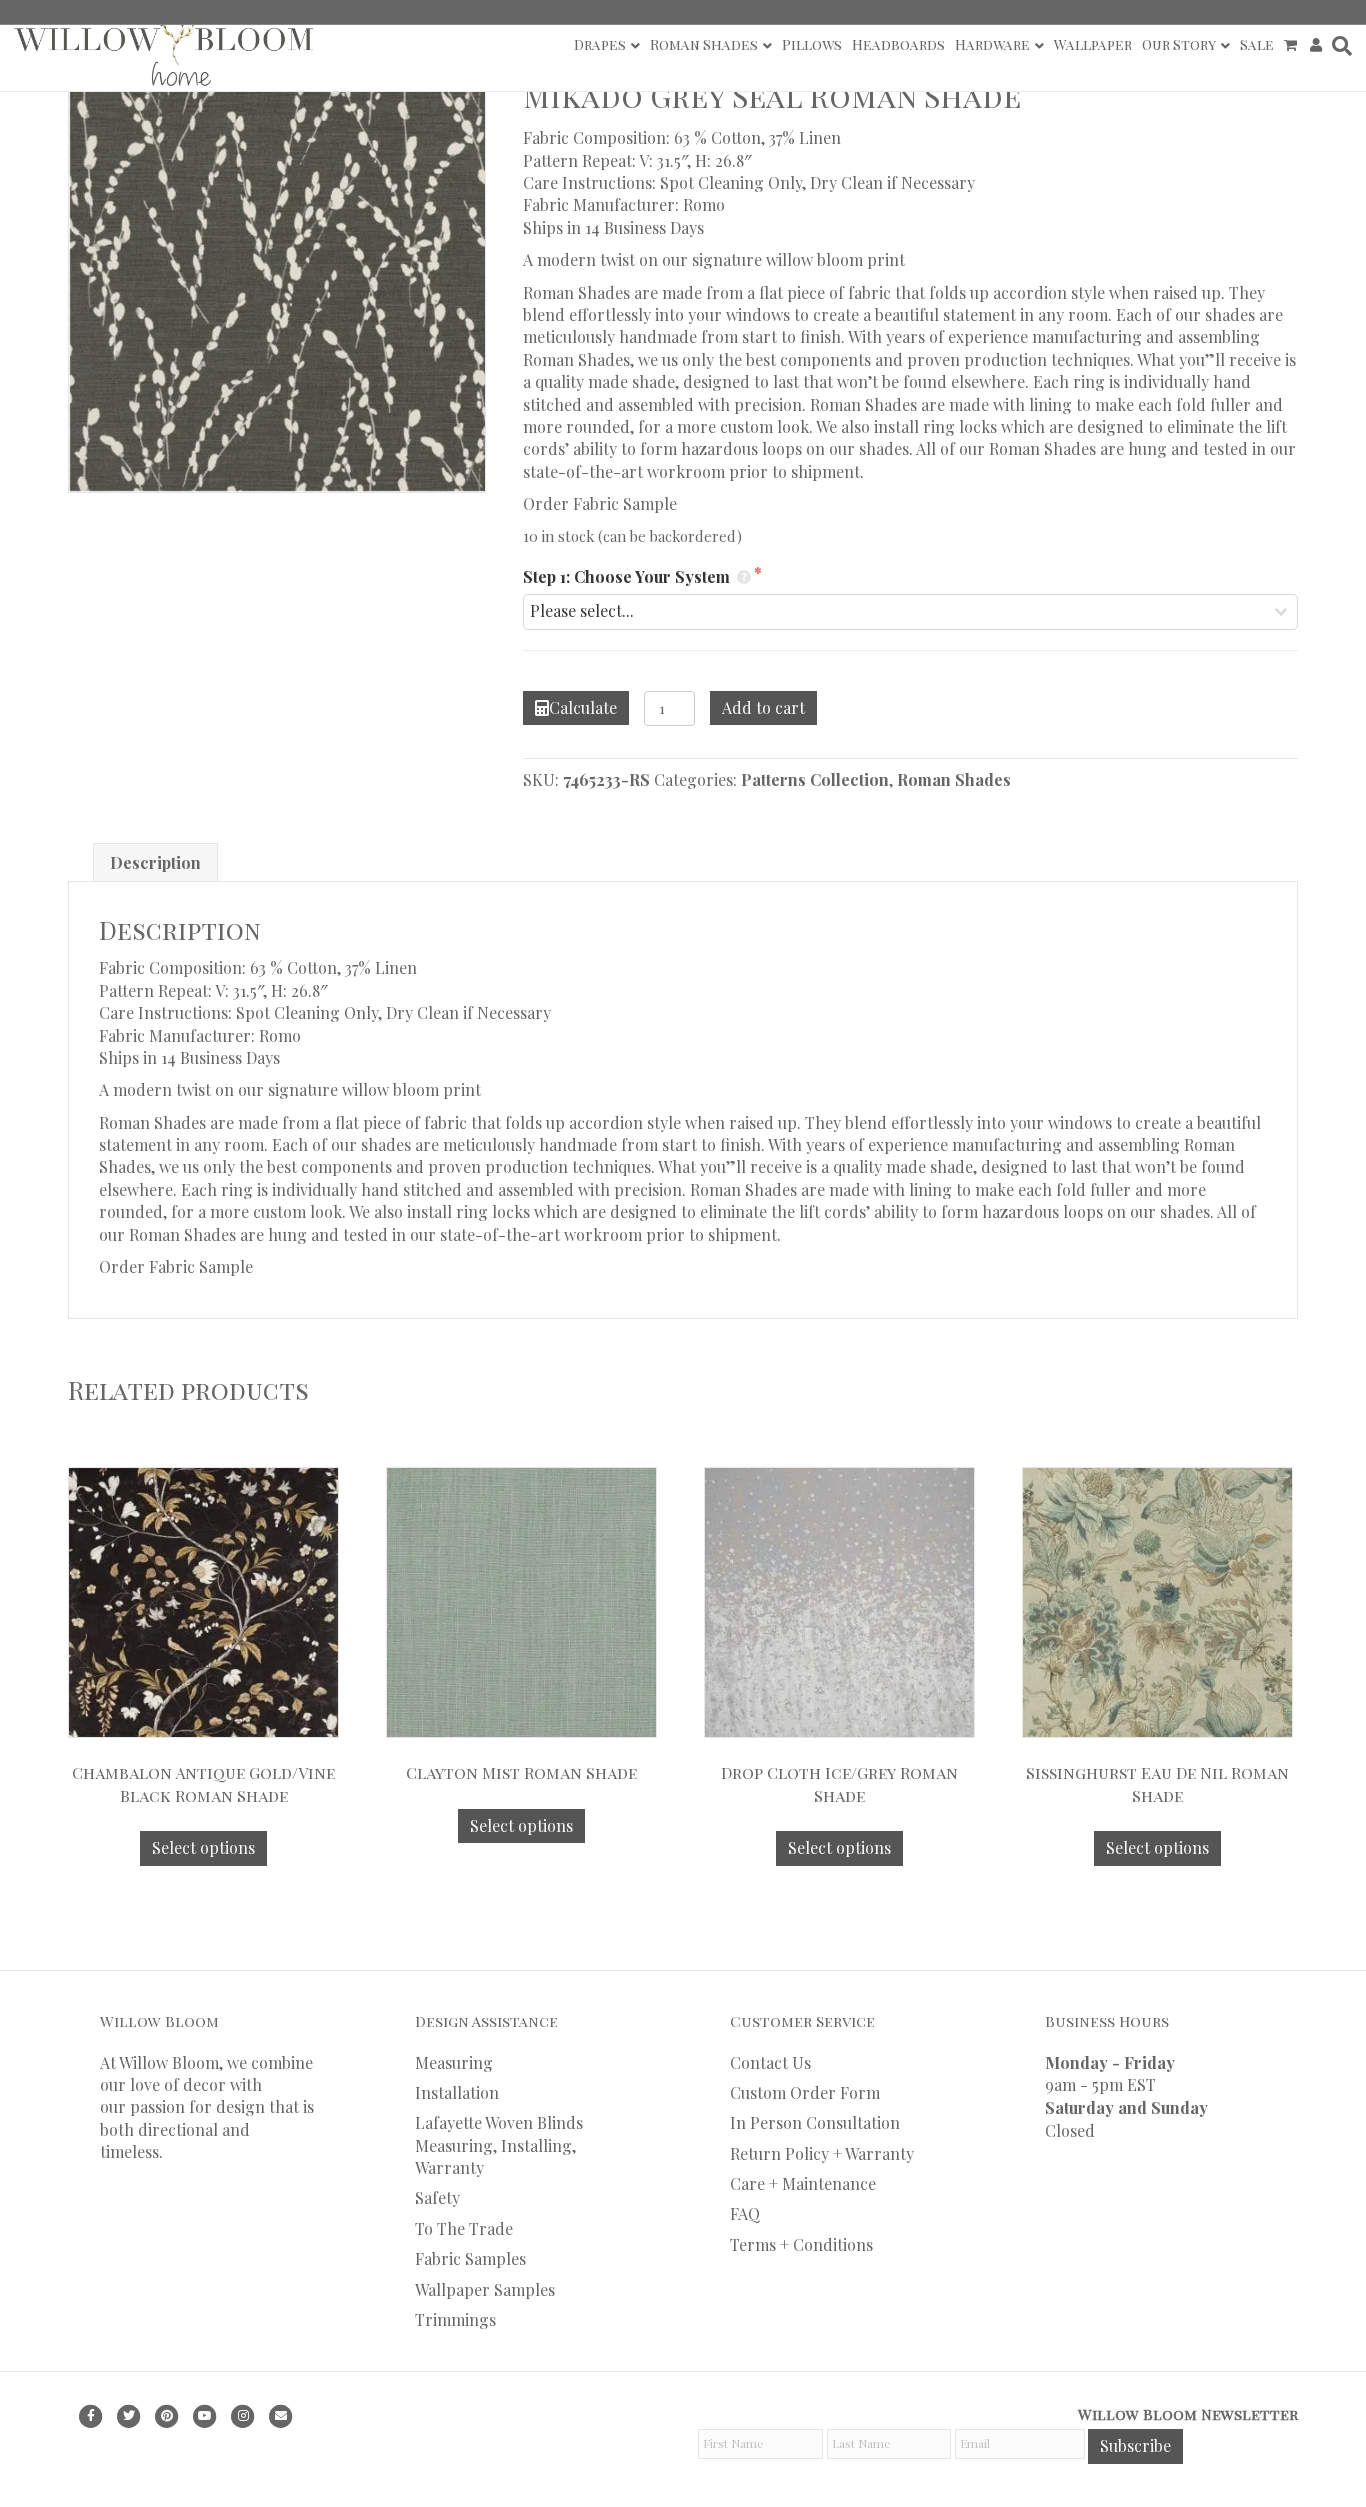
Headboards (898, 44)
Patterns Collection (815, 779)
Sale (1257, 44)
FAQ (745, 2213)
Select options (203, 1847)
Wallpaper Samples (485, 2289)
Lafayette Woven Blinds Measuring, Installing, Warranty (499, 2145)
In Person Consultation (815, 2122)
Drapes (600, 44)
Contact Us (770, 2062)
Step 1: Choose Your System (628, 576)
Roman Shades (704, 44)
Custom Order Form (805, 2092)
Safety (437, 2197)
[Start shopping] (1292, 45)
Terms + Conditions (801, 2244)
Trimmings (455, 2319)
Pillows (812, 44)
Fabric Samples (470, 2258)
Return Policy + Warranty (822, 2153)
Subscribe (1135, 2445)
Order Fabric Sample (600, 503)
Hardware (992, 44)
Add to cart (763, 707)
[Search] (1339, 46)
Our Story (1179, 44)
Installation (457, 2092)
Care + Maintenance (803, 2183)
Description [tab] (155, 862)
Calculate (583, 707)
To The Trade (464, 2228)
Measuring (454, 2062)
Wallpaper (1093, 44)
